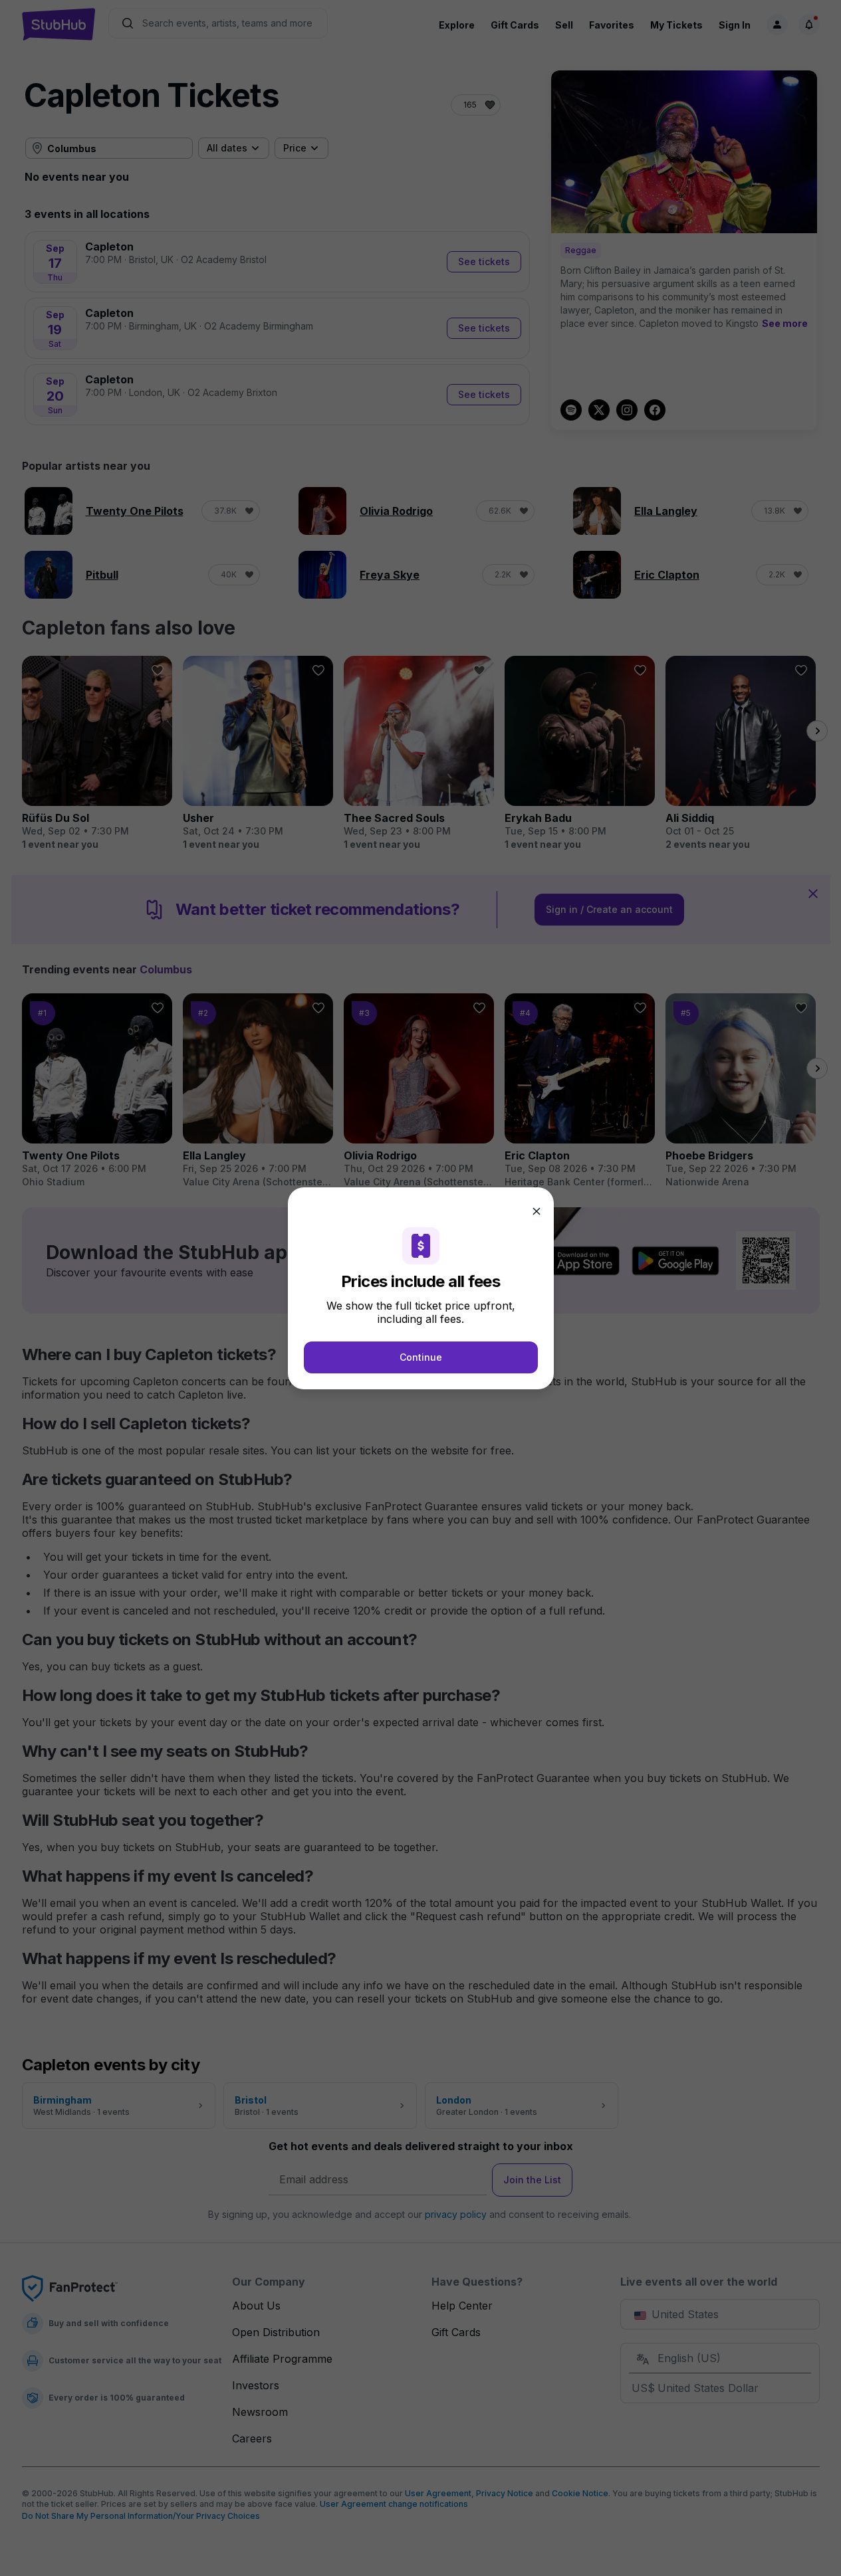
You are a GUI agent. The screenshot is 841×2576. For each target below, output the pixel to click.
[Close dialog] (537, 1211)
